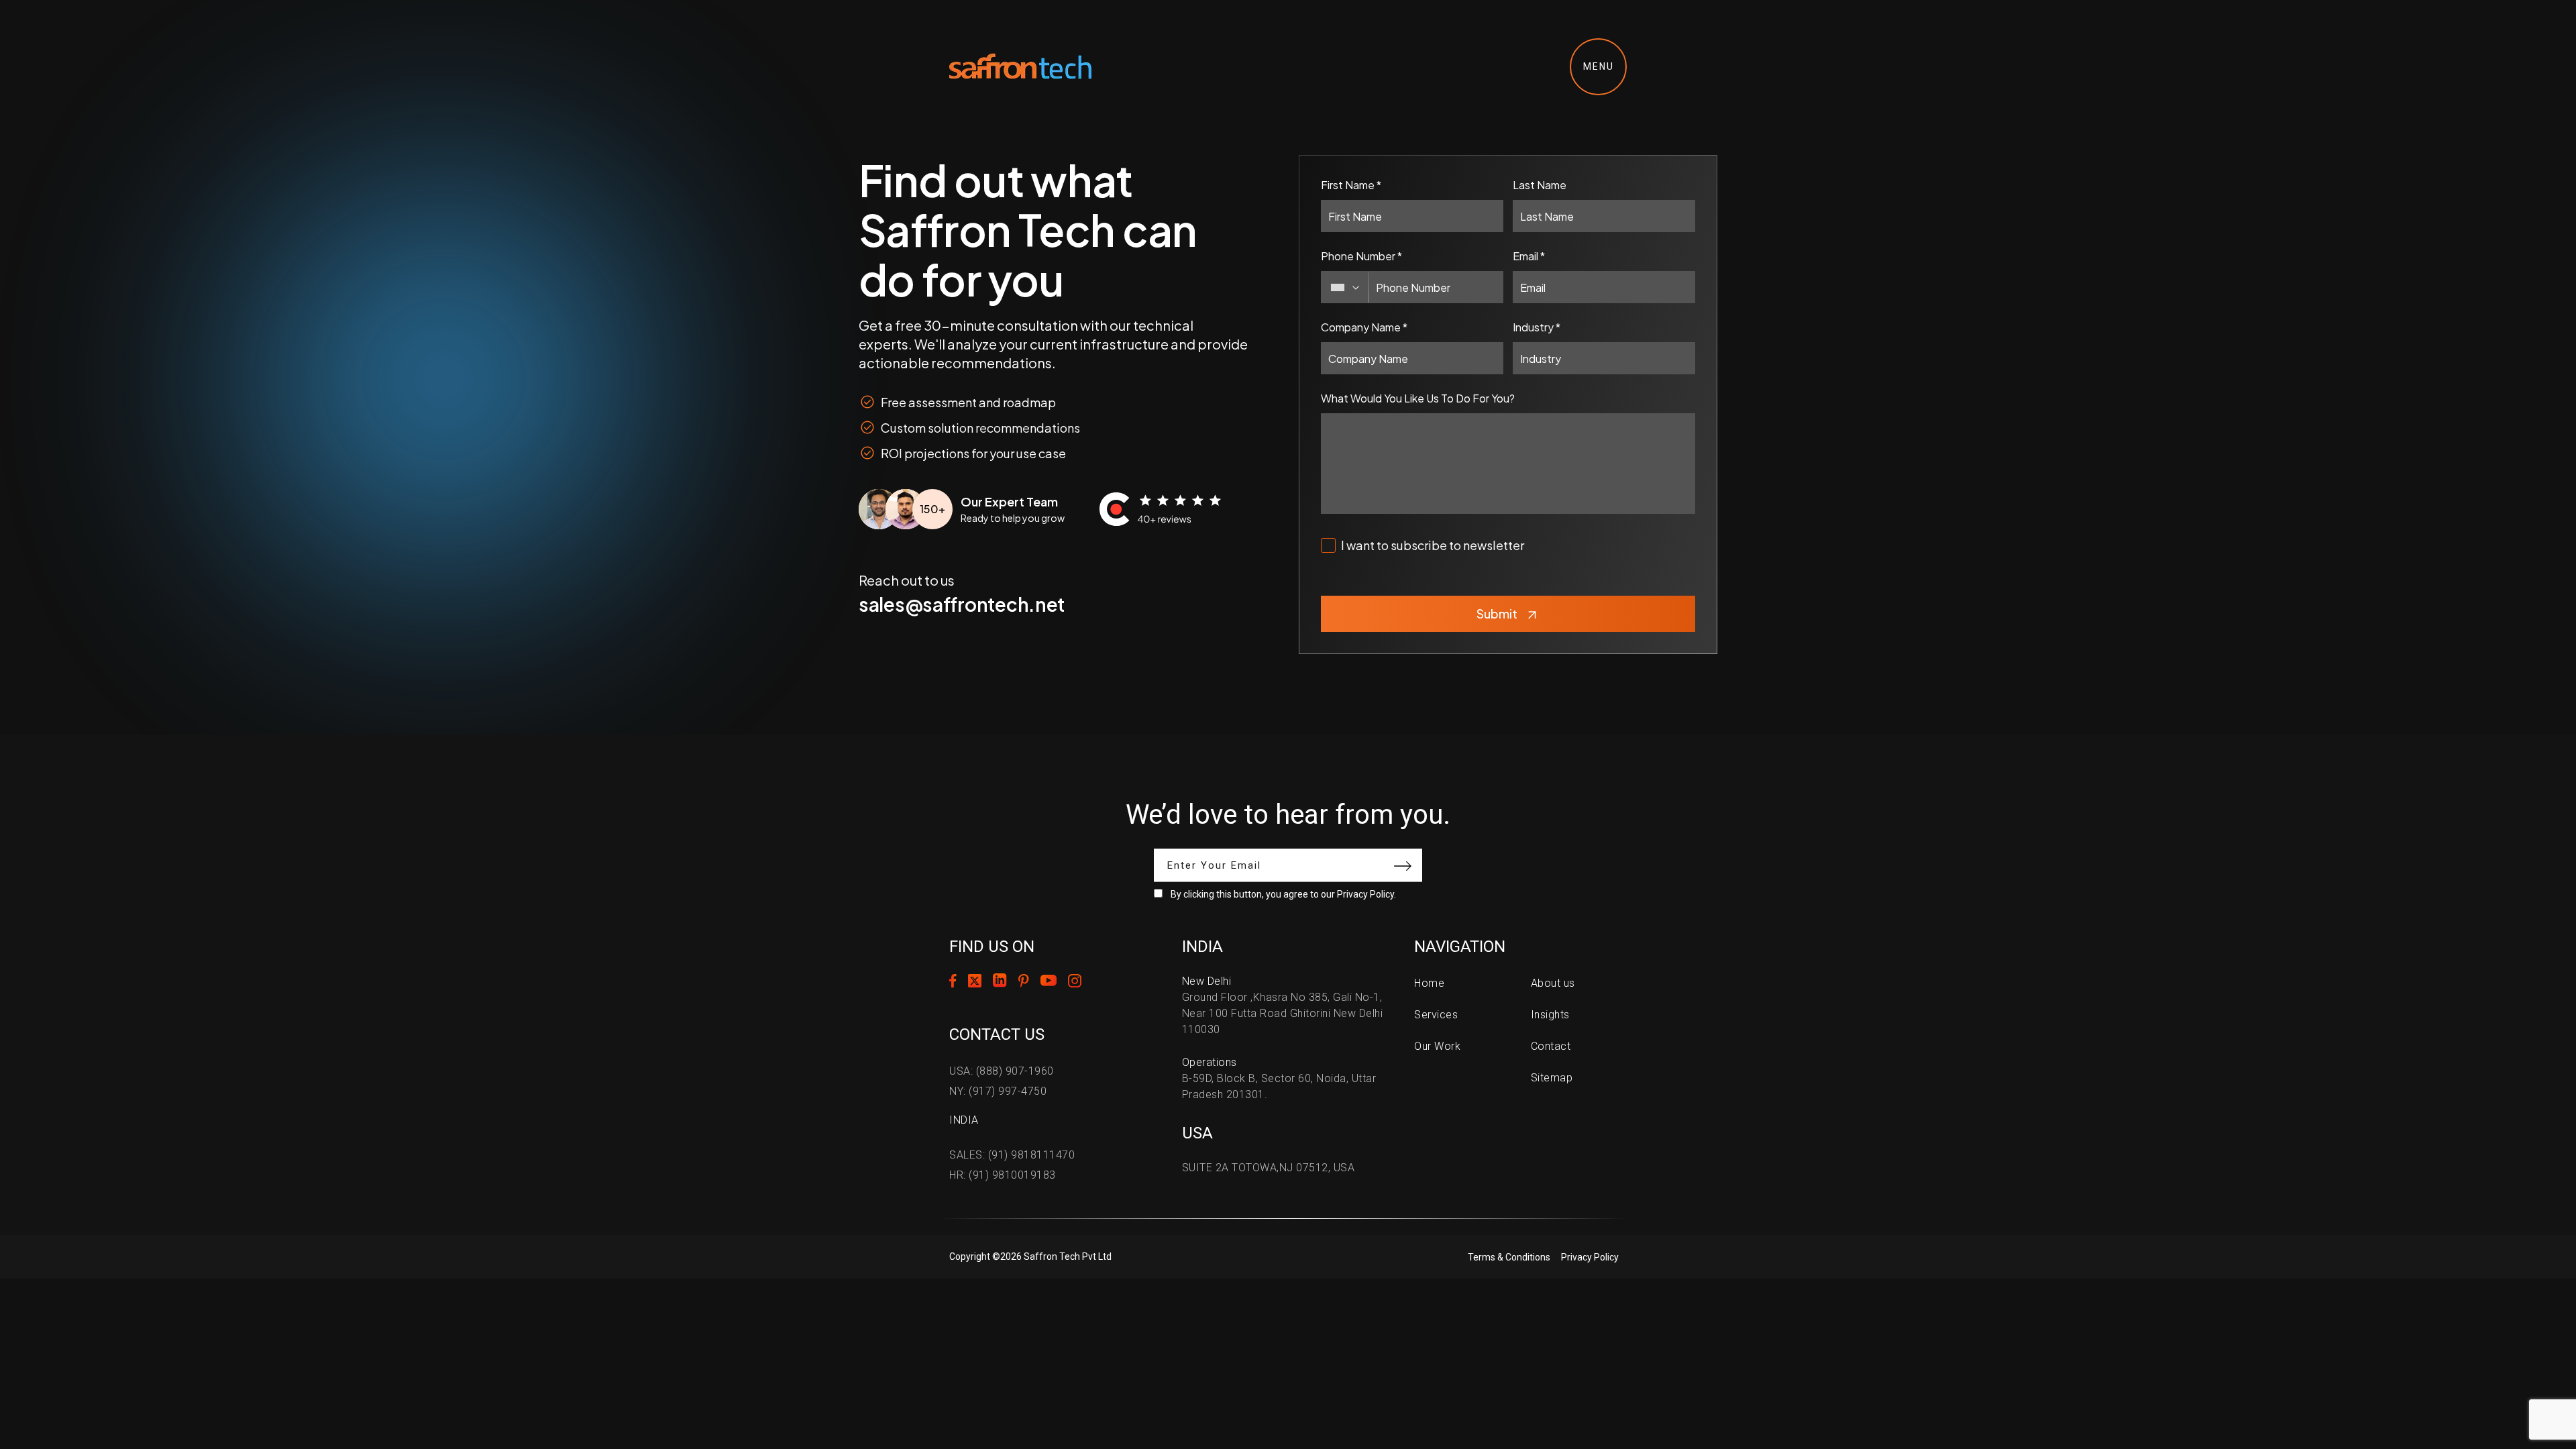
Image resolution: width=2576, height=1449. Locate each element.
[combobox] (1345, 287)
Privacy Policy (1590, 1257)
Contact (1551, 1046)
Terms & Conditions (1509, 1257)
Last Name (1540, 185)
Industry (1537, 327)
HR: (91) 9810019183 (1003, 1175)
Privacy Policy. (1366, 894)
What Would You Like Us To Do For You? (1418, 398)
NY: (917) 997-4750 (998, 1091)
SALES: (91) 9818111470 (1012, 1155)
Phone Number (1361, 256)
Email (1529, 256)
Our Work (1437, 1046)
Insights (1550, 1015)
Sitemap (1552, 1078)
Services (1436, 1015)
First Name (1351, 185)
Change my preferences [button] (1503, 1401)
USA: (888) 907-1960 (1002, 1071)
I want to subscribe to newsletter (1433, 545)
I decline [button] (1405, 1401)
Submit (1497, 613)
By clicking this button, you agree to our (1283, 894)
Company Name (1364, 327)
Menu (1599, 66)
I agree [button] (1346, 1401)
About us (1553, 983)
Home (1429, 983)
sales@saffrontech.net (962, 604)
